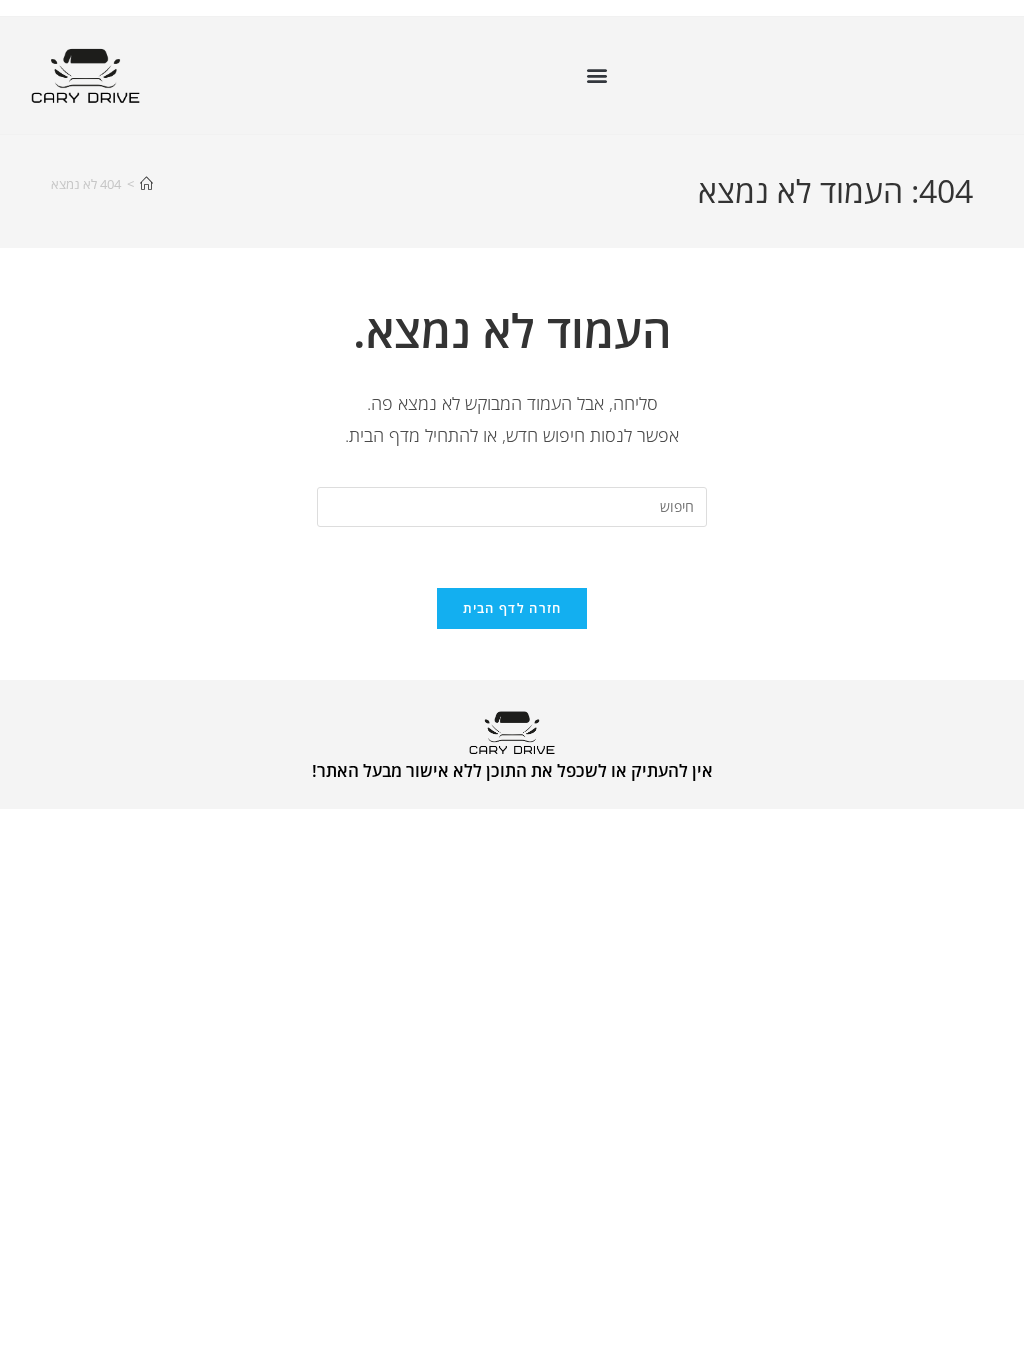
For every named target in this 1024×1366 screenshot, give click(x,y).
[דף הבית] (146, 184)
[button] (596, 75)
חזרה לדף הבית (512, 608)
